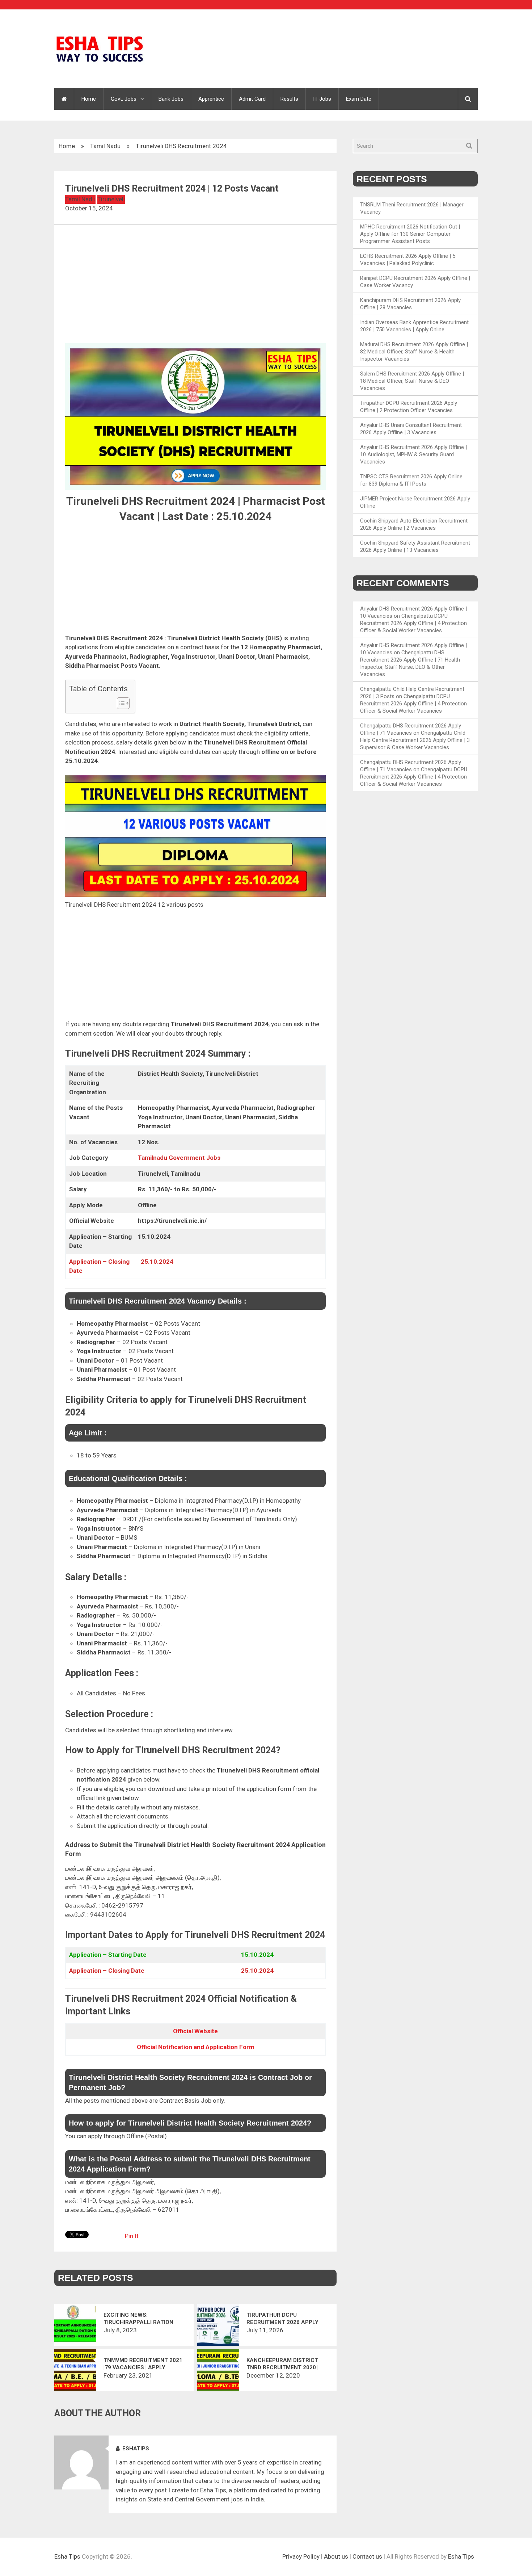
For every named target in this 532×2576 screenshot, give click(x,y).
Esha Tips (67, 2556)
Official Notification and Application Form (196, 2047)
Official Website (195, 2031)
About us (336, 2556)
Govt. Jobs (124, 99)
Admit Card (252, 99)
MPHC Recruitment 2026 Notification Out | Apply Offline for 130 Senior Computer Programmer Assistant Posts (410, 234)
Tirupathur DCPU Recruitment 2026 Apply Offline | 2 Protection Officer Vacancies (282, 2319)
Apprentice (211, 99)
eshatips (136, 2449)
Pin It (132, 2236)
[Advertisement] (195, 289)
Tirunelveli (111, 199)
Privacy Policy (301, 2556)
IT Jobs (322, 99)
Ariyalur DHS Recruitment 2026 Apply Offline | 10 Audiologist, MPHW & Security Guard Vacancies (413, 454)
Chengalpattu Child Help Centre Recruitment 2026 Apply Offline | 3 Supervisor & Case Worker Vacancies (415, 740)
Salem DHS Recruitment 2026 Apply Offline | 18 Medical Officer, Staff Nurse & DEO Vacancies (412, 381)
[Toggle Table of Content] (120, 703)
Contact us (367, 2556)
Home (89, 99)
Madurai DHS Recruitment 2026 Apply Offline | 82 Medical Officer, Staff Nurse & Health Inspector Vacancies (414, 352)
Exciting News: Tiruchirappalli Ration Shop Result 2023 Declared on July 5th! (144, 2319)
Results (289, 99)
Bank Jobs (171, 99)
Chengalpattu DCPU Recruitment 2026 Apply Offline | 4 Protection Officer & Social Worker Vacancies (413, 623)
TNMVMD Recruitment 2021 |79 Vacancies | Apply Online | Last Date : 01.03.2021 (143, 2364)
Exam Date (359, 99)
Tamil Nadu (105, 146)
